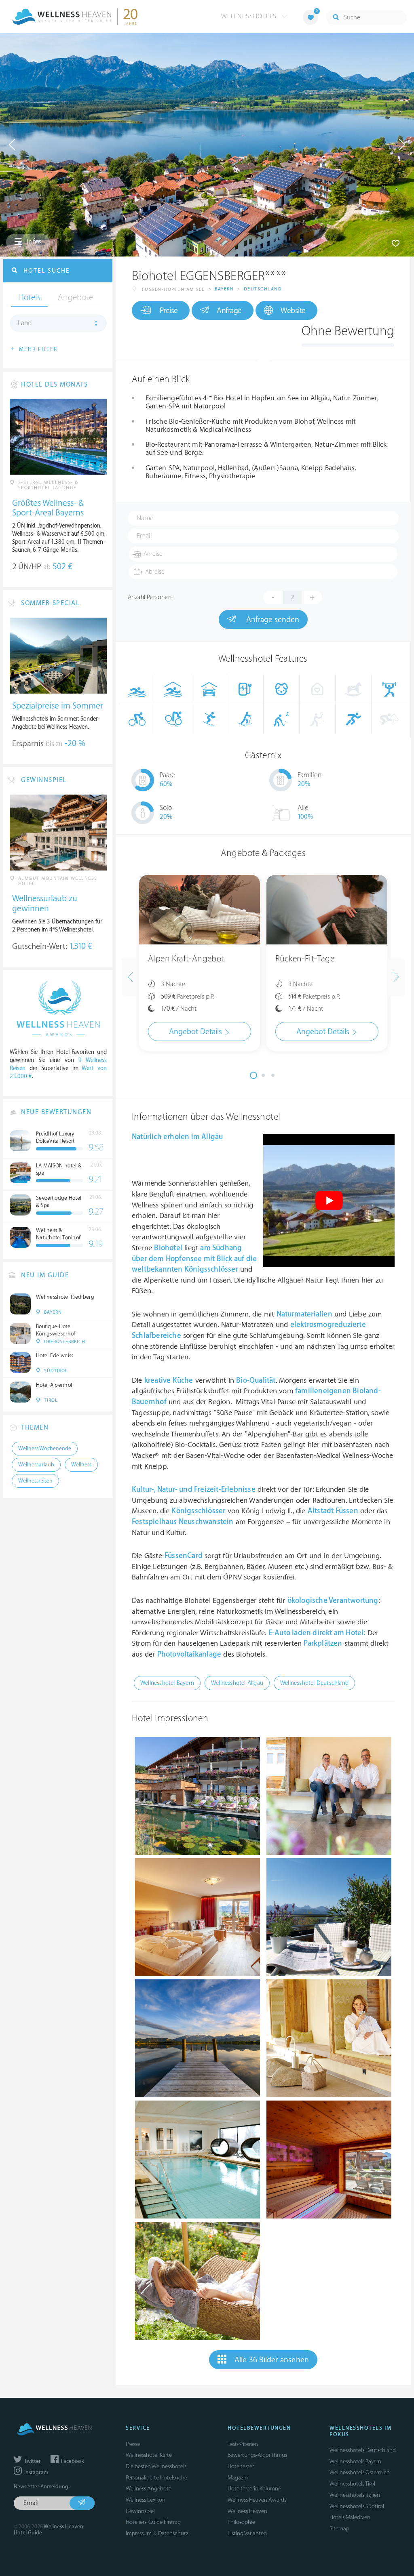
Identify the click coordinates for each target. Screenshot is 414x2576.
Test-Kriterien (243, 2444)
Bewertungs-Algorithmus (257, 2455)
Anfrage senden (272, 620)
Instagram (36, 2473)
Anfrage (229, 311)
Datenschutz (173, 2533)
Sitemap (339, 2529)
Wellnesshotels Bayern (355, 2461)
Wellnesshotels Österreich (360, 2472)
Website (293, 311)
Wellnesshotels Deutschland (363, 2450)
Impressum (139, 2533)
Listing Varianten (247, 2533)
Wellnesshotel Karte (149, 2455)
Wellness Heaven (247, 2511)
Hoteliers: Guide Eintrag (153, 2522)
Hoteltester (241, 2466)
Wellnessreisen (35, 1481)
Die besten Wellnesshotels (156, 2466)
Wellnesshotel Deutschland (314, 1683)
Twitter (32, 2461)
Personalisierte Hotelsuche (156, 2478)
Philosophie (241, 2522)
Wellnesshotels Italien (355, 2495)
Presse (133, 2444)
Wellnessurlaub (36, 1465)
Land (25, 323)
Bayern (224, 289)
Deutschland (263, 289)
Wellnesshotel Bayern (167, 1683)
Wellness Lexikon (146, 2500)
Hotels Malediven (350, 2517)
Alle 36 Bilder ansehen (272, 2360)
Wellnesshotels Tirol (352, 2484)
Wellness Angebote (149, 2489)
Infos (33, 242)
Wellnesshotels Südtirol (357, 2506)
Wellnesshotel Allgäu (237, 1683)
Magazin (238, 2478)
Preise (169, 311)
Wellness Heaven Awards (257, 2500)
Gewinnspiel (140, 2511)
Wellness (81, 1465)
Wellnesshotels (250, 16)
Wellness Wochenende (45, 1449)
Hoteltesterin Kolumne (254, 2489)
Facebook (72, 2461)
